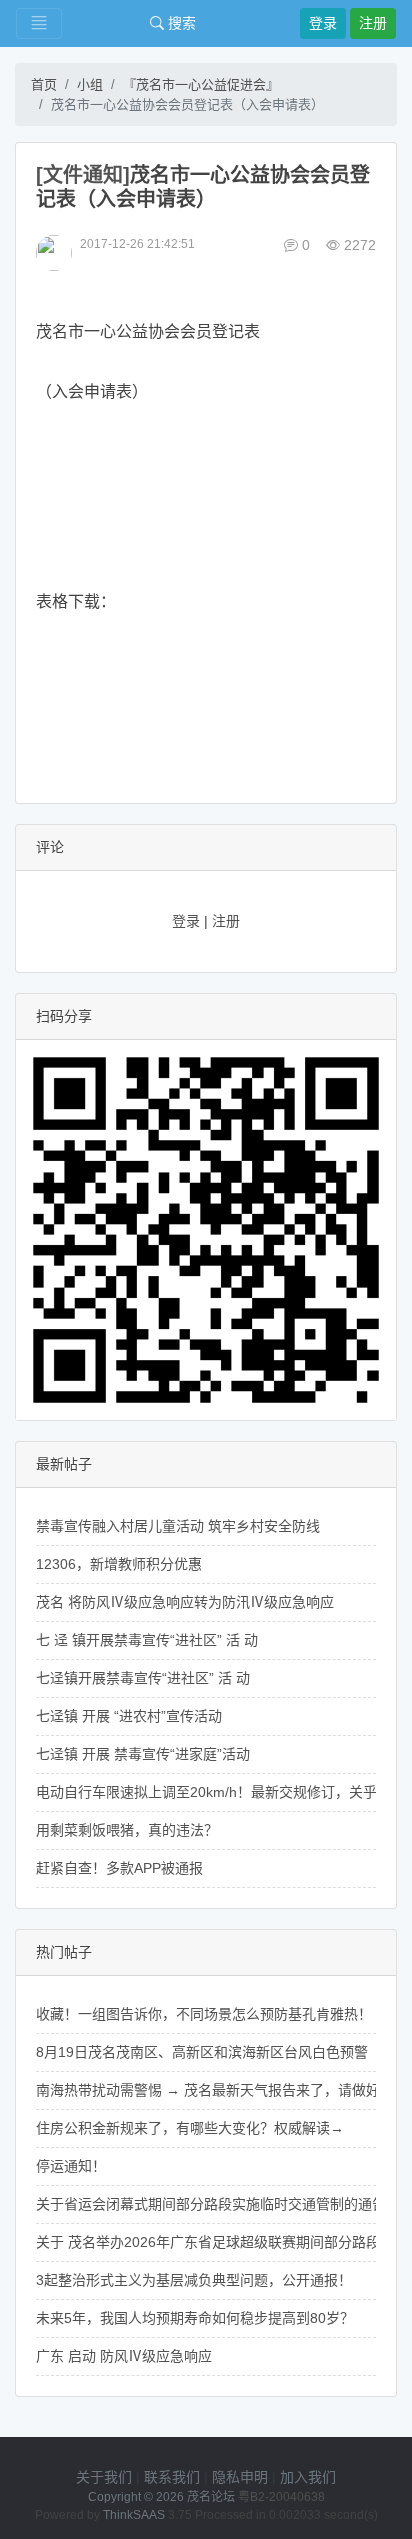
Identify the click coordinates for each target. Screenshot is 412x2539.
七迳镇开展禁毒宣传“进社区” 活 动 (143, 1678)
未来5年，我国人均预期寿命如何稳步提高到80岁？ (195, 2318)
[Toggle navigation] (39, 23)
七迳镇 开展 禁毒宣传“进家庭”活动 (143, 1754)
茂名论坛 (211, 2497)
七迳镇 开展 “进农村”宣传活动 (129, 1716)
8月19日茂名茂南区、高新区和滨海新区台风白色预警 (202, 2052)
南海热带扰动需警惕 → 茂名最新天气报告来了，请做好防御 (222, 2090)
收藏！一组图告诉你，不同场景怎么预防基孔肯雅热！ (204, 2014)
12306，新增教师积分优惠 (119, 1564)
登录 (323, 23)
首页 (44, 84)
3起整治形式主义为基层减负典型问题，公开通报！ (194, 2280)
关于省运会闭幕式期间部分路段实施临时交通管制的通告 (211, 2204)
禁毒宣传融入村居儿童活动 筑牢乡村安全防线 (178, 1526)
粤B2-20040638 (281, 2497)
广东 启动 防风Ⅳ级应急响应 (124, 2356)
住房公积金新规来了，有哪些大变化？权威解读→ (190, 2128)
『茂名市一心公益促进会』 (201, 84)
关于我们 (104, 2477)
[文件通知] (83, 175)
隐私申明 (240, 2477)
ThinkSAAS (134, 2515)
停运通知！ (71, 2166)
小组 (90, 84)
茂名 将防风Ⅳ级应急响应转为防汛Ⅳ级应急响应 (185, 1602)
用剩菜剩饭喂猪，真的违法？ (127, 1830)
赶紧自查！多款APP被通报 (119, 1868)
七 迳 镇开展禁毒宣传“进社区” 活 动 (147, 1640)
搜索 (180, 23)
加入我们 (308, 2477)
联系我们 (172, 2477)
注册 (373, 23)
